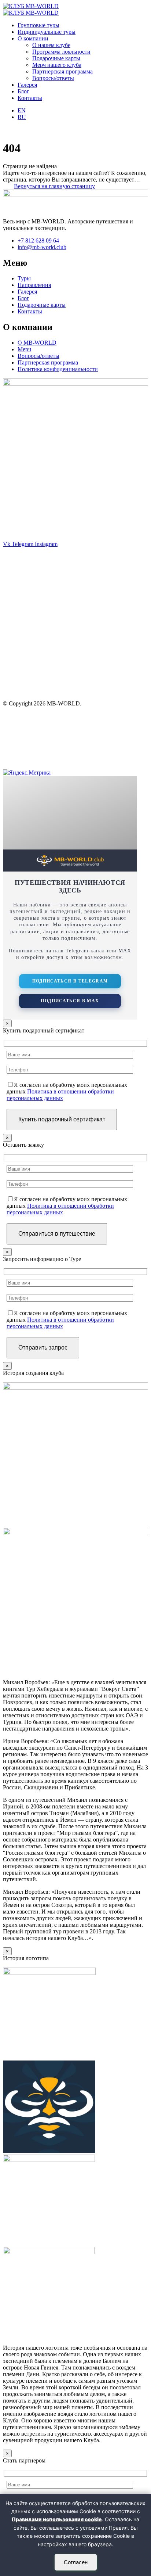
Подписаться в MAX (70, 1001)
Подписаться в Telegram (70, 981)
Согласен (76, 2562)
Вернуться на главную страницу (54, 186)
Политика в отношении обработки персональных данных (60, 1095)
